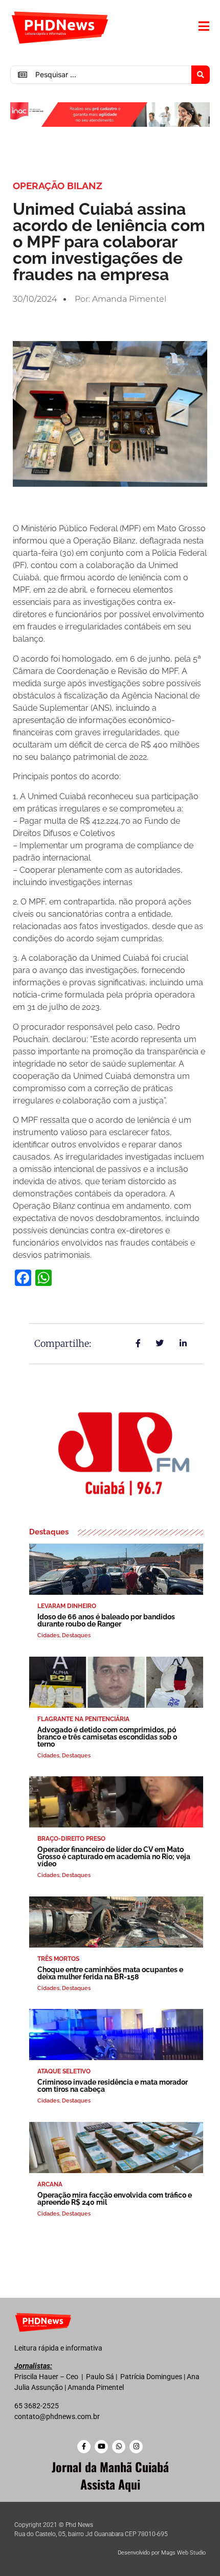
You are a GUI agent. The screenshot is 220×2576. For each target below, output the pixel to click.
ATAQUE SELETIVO (64, 2071)
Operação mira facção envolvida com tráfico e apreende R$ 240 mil (115, 2199)
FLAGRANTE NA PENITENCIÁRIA (83, 1719)
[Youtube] (101, 2447)
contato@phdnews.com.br (57, 2416)
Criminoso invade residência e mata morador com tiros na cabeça (113, 2086)
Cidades (48, 1635)
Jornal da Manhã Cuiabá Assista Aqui (110, 2475)
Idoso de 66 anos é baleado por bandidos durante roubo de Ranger (106, 1620)
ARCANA (50, 2184)
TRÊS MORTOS (58, 1959)
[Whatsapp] (119, 2447)
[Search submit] (201, 75)
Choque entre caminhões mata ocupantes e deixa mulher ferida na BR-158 (110, 1973)
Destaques (76, 1635)
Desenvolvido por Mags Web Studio (162, 2553)
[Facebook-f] (84, 2447)
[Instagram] (136, 2447)
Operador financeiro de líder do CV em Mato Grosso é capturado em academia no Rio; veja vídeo (114, 1857)
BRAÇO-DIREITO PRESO (71, 1839)
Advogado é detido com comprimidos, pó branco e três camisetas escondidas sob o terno (107, 1737)
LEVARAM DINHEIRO (67, 1606)
